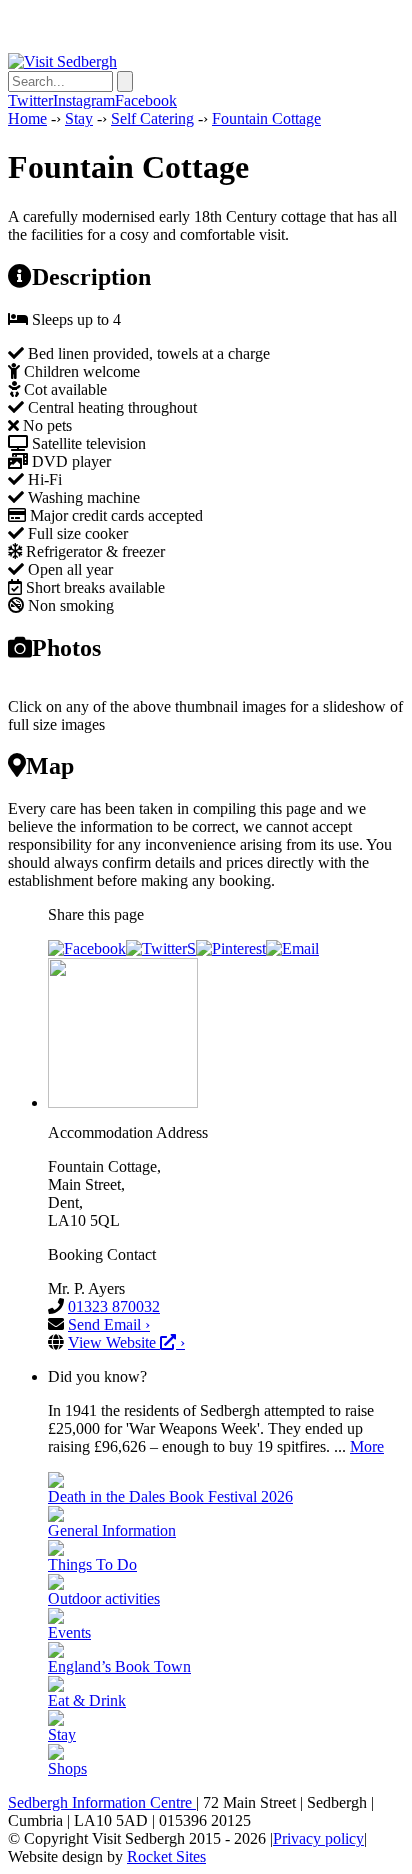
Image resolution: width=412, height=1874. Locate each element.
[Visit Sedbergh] (62, 61)
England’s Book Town (119, 1666)
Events (69, 1632)
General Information (112, 1530)
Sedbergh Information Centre (102, 1802)
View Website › (126, 1342)
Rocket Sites (166, 1856)
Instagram (84, 100)
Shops (67, 1768)
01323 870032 (114, 1306)
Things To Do (92, 1564)
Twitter (30, 100)
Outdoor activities (104, 1598)
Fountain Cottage (266, 118)
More (367, 1446)
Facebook (146, 100)
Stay (79, 118)
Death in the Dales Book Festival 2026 (170, 1496)
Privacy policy (318, 1838)
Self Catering (152, 118)
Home (27, 118)
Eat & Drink (87, 1700)
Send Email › (109, 1324)
